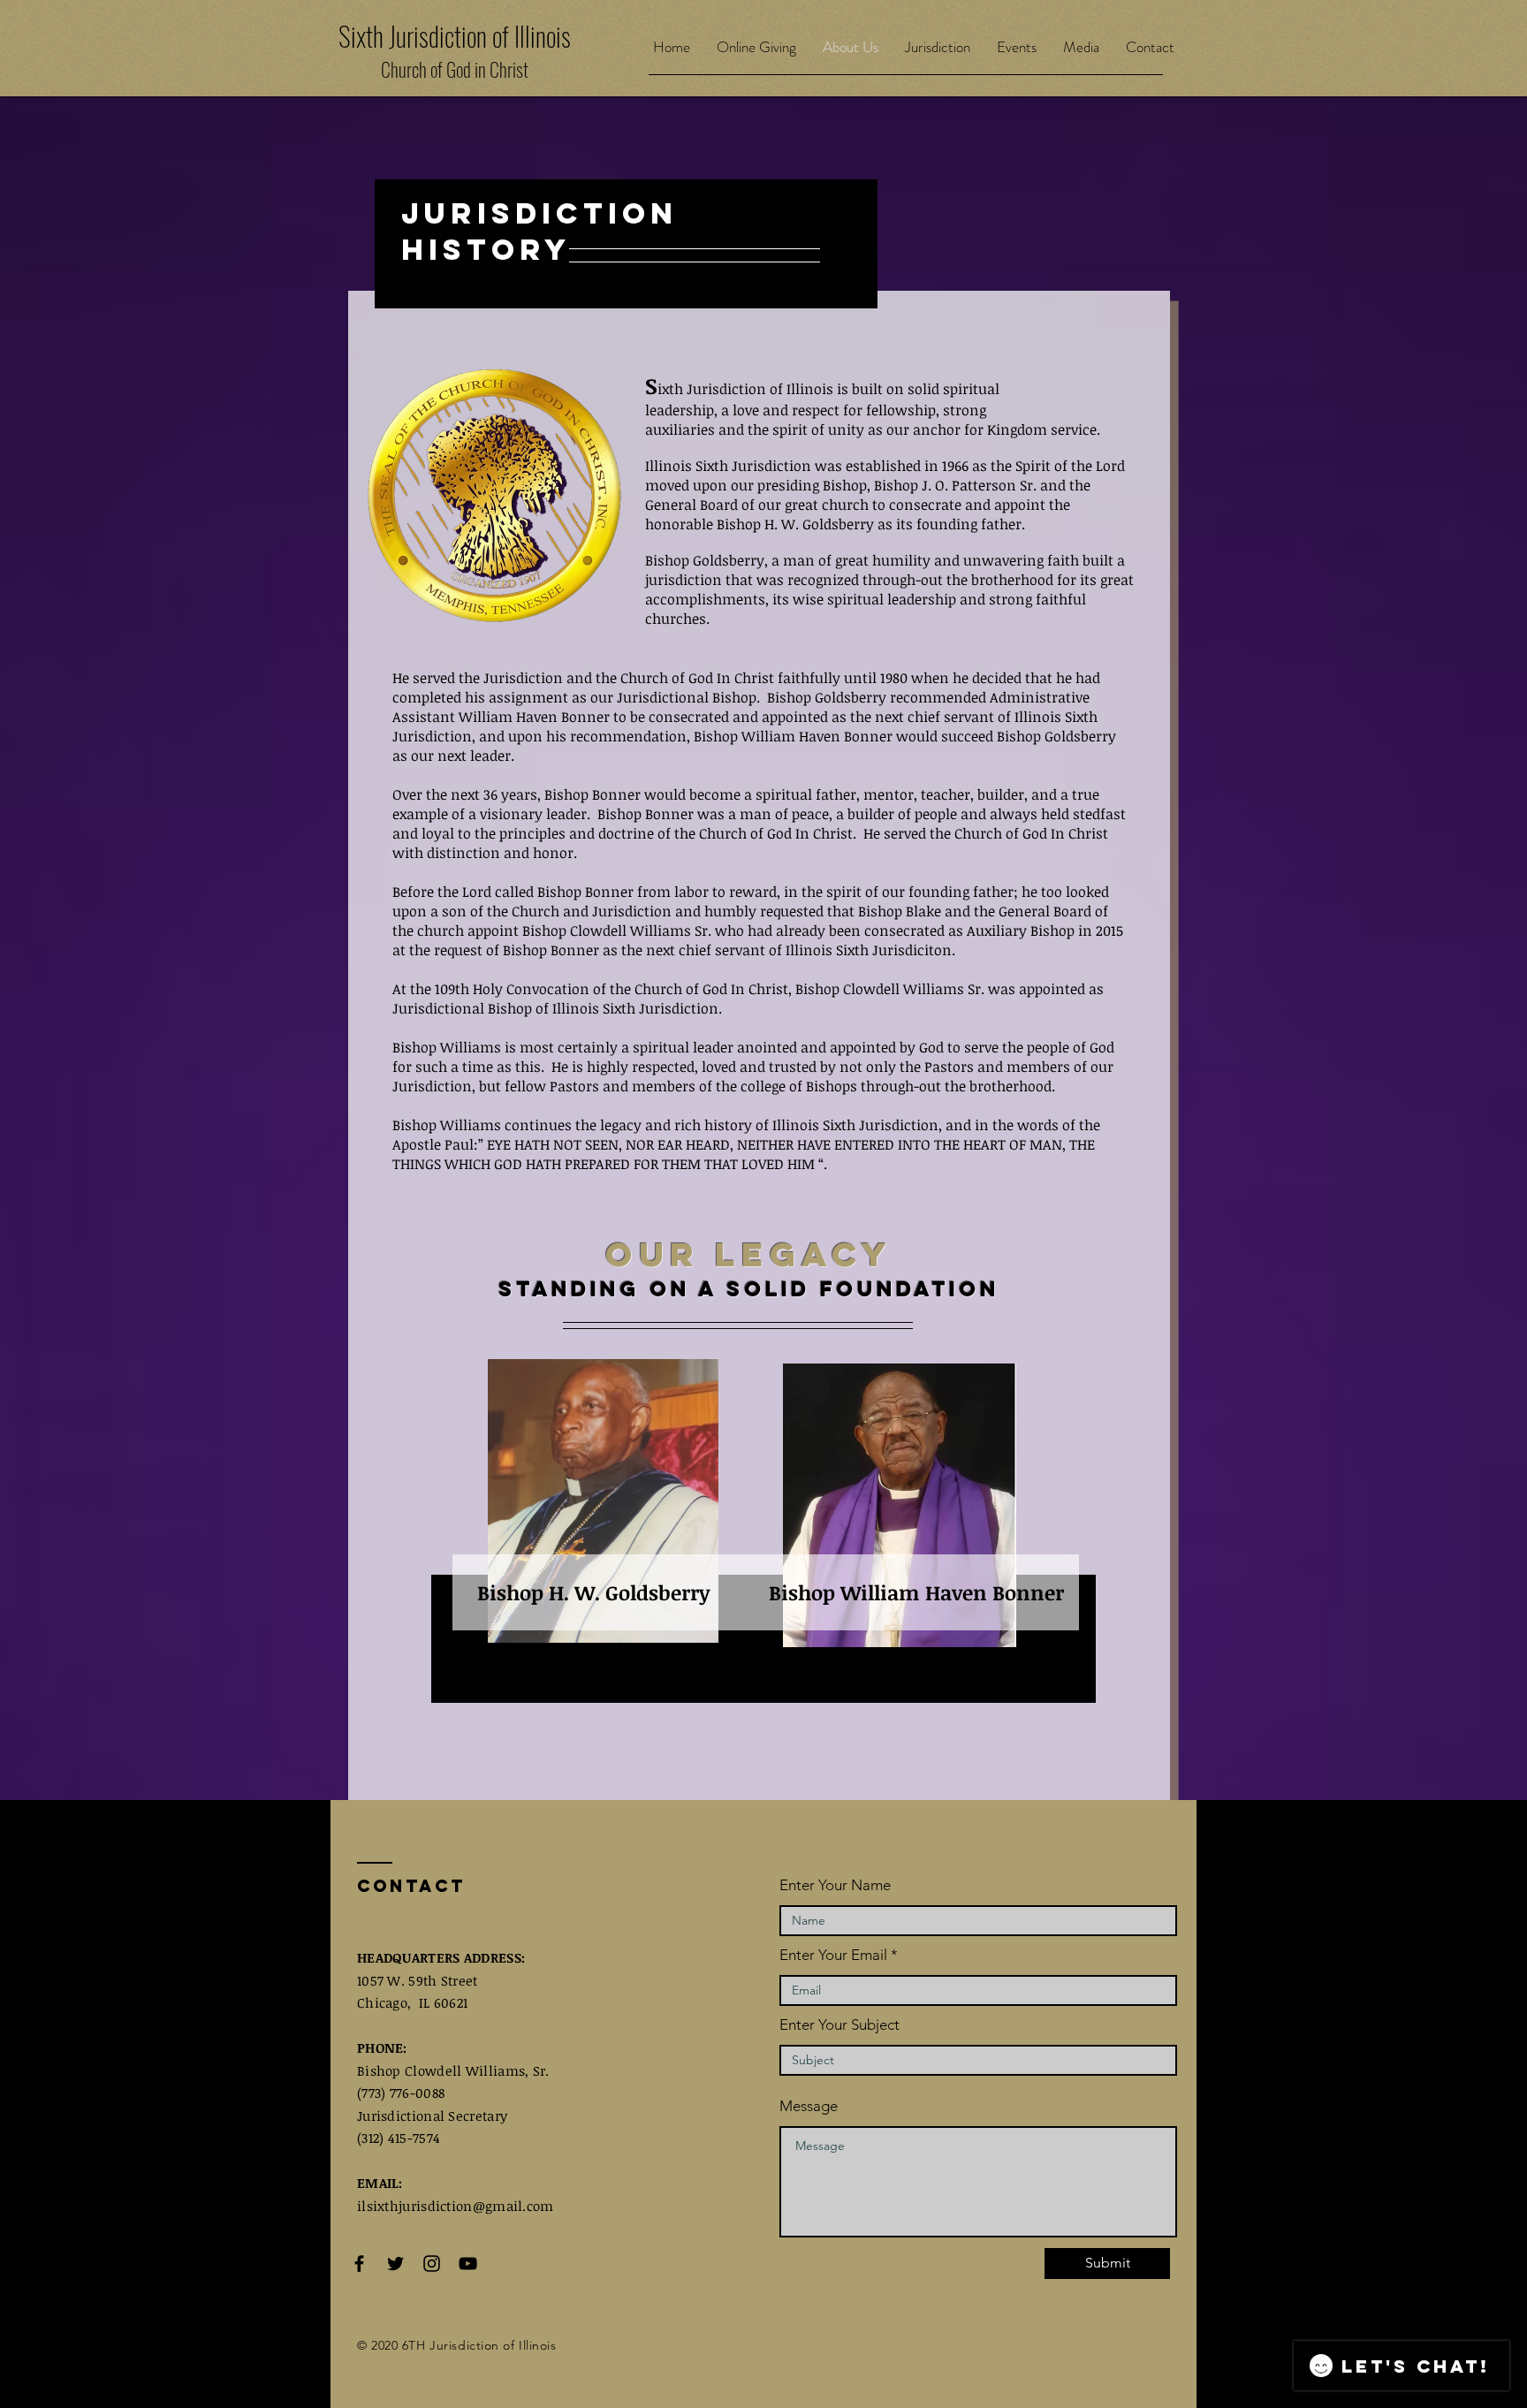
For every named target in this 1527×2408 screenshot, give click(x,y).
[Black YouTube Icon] (468, 2264)
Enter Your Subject (839, 2025)
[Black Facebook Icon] (359, 2264)
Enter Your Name (835, 1885)
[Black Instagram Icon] (432, 2264)
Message (809, 2106)
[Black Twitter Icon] (395, 2264)
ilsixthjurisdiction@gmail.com (456, 2206)
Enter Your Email (833, 1955)
